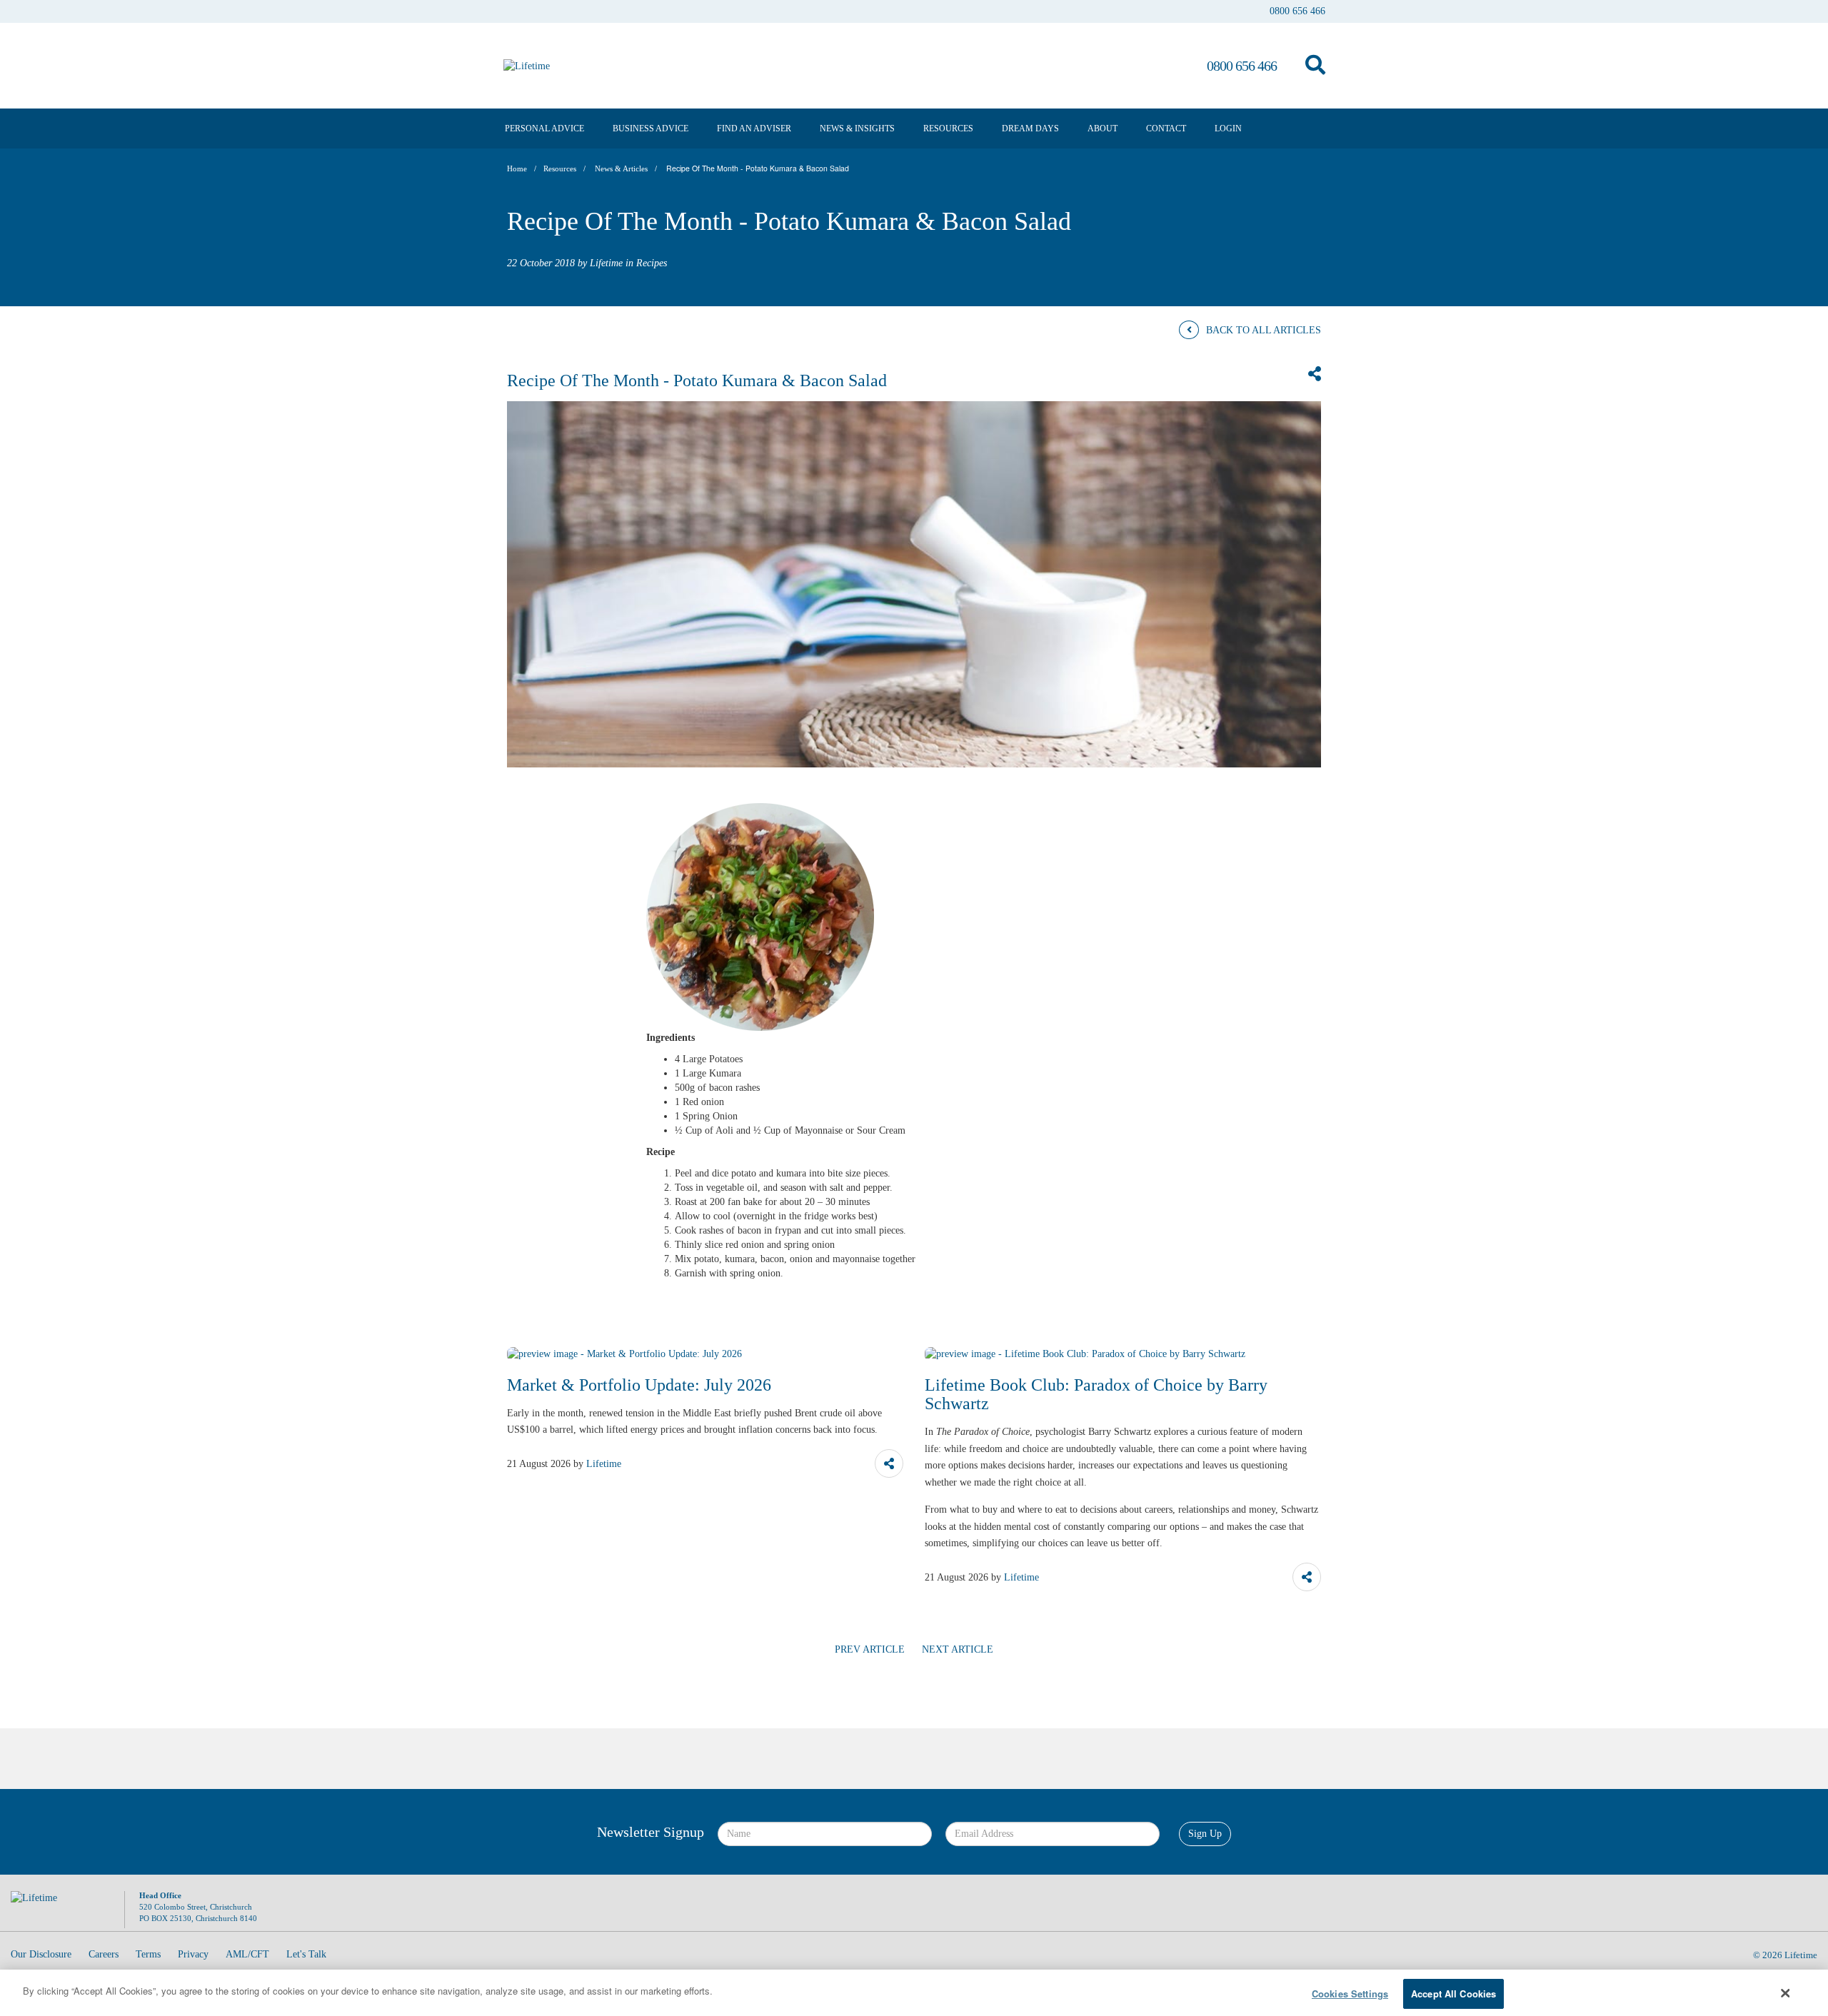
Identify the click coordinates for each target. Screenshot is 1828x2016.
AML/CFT (247, 1954)
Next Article (958, 1649)
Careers (104, 1954)
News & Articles (621, 169)
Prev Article (870, 1649)
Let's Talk (306, 1954)
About (1103, 128)
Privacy (193, 1954)
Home (517, 169)
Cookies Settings (1350, 1994)
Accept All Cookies (1453, 1994)
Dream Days (1030, 128)
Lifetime (1801, 1955)
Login (1228, 128)
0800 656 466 (1297, 11)
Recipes (652, 263)
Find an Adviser (754, 128)
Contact (1166, 128)
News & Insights (857, 128)
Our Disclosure (41, 1954)
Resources (948, 128)
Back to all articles (1264, 330)
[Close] (1786, 1993)
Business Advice (651, 128)
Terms (148, 1954)
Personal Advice (544, 128)
